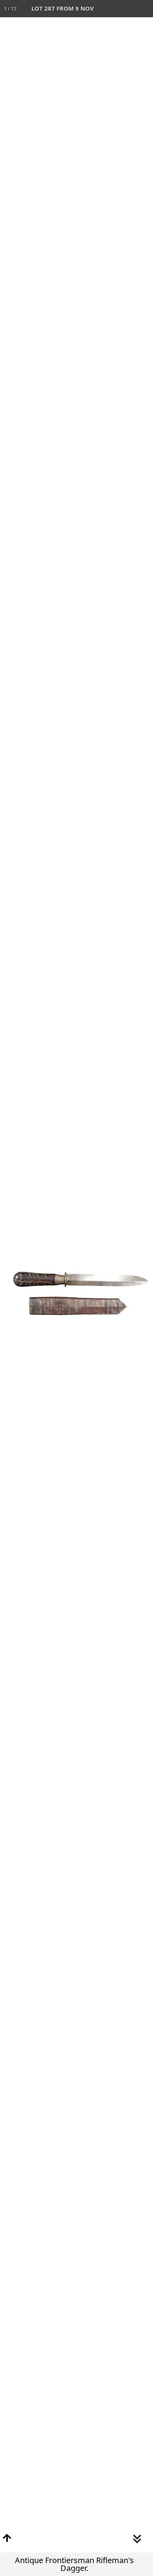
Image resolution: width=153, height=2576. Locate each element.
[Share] (127, 9)
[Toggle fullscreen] (110, 9)
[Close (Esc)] (144, 9)
